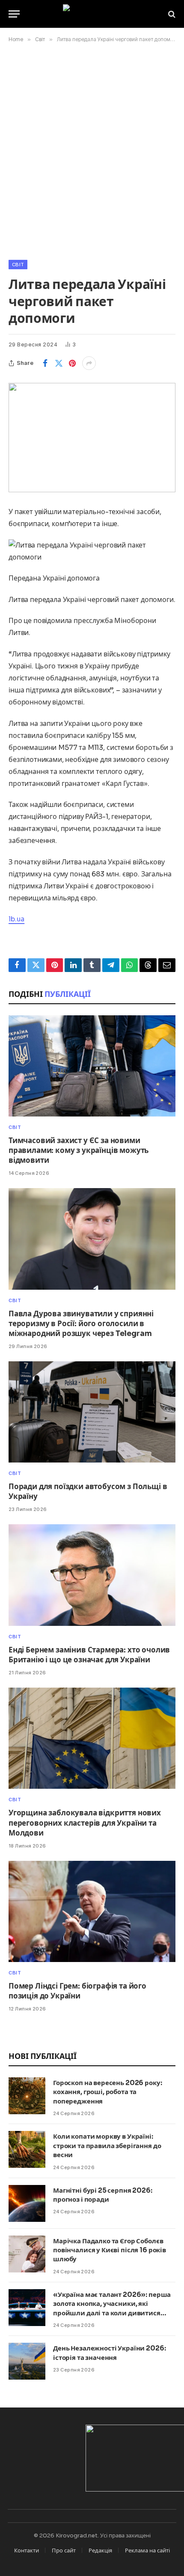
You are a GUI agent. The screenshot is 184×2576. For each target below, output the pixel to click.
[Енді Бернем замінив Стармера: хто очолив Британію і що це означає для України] (92, 1575)
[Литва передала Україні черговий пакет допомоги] (92, 438)
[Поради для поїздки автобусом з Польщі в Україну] (92, 1412)
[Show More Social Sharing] (89, 363)
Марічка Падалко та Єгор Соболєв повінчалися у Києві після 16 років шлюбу (110, 2250)
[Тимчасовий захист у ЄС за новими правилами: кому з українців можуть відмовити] (92, 1066)
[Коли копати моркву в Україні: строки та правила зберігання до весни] (27, 2149)
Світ (18, 265)
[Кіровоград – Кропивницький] (92, 14)
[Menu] (14, 14)
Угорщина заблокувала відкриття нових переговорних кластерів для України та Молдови (85, 1823)
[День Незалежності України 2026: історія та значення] (27, 2361)
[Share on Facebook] (45, 363)
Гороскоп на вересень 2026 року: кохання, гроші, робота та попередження (107, 2092)
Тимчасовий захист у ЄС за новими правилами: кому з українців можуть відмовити (79, 1151)
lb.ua (16, 919)
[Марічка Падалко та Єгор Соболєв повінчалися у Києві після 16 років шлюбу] (27, 2254)
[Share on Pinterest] (72, 363)
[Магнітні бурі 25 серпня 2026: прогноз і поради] (27, 2203)
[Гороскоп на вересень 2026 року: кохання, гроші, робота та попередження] (27, 2096)
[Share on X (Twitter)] (59, 363)
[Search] (171, 14)
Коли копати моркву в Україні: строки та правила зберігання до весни (107, 2146)
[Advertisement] (92, 150)
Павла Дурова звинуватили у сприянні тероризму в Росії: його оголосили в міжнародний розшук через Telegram (81, 1324)
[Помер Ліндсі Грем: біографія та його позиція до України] (92, 1911)
